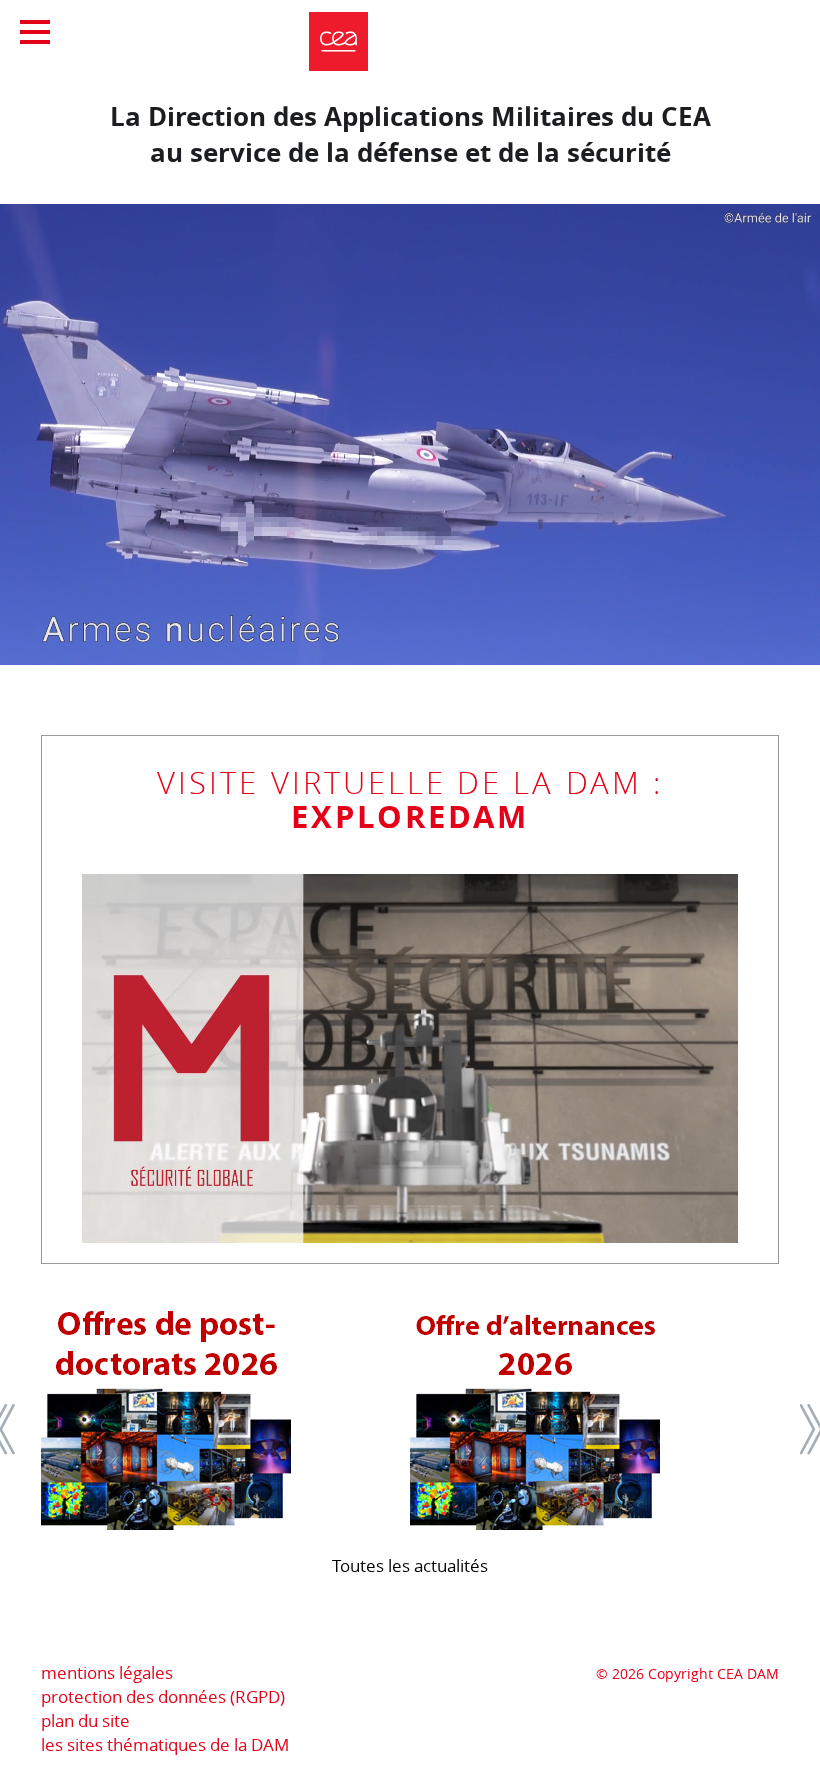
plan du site (85, 1720)
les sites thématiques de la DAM (165, 1744)
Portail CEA (687, 30)
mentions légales (107, 1672)
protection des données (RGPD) (163, 1696)
